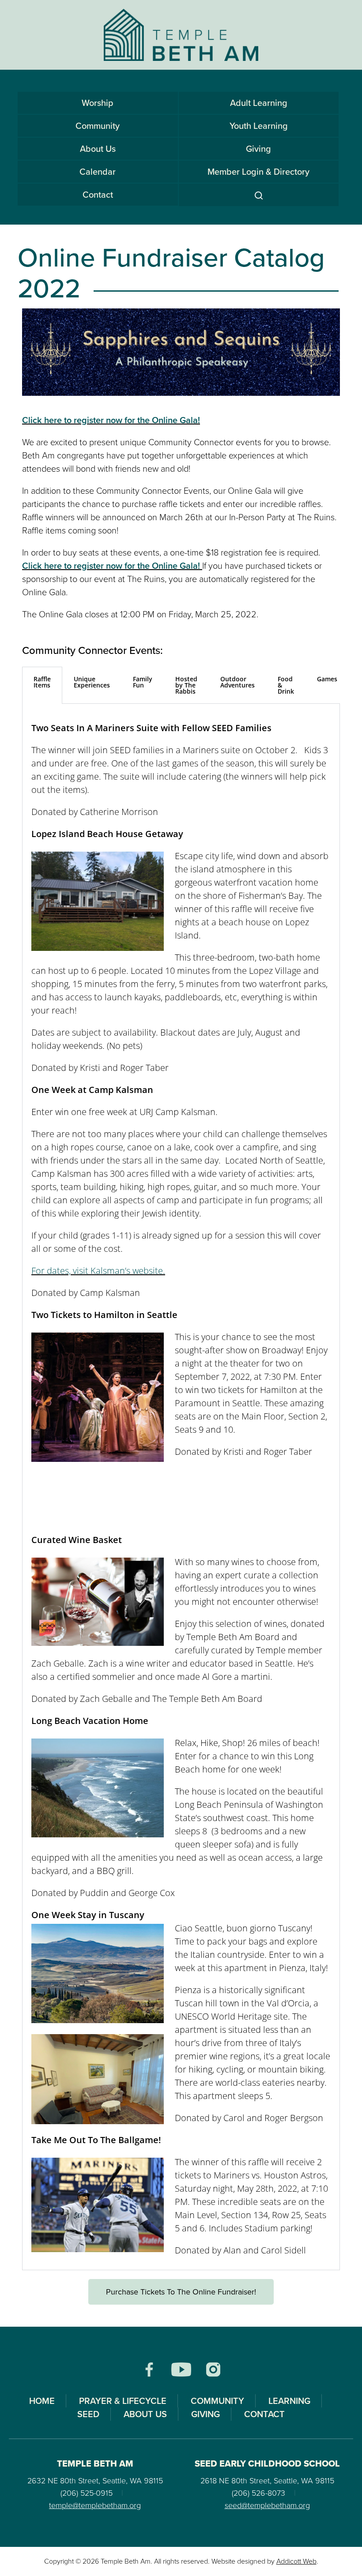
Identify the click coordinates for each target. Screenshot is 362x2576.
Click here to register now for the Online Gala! (111, 420)
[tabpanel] (181, 1487)
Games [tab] (327, 679)
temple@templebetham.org (95, 2505)
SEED (88, 2414)
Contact (98, 195)
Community (98, 126)
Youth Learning (259, 126)
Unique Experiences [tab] (92, 682)
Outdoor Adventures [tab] (238, 682)
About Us (98, 149)
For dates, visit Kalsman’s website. (98, 1271)
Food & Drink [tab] (286, 685)
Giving (258, 149)
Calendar (98, 172)
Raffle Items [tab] (42, 682)
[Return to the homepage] (181, 35)
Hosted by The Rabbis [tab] (186, 685)
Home (42, 2401)
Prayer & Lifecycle (123, 2401)
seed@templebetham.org (267, 2505)
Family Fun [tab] (143, 682)
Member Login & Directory (258, 172)
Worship (98, 103)
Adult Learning (259, 103)
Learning (289, 2401)
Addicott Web (296, 2561)
